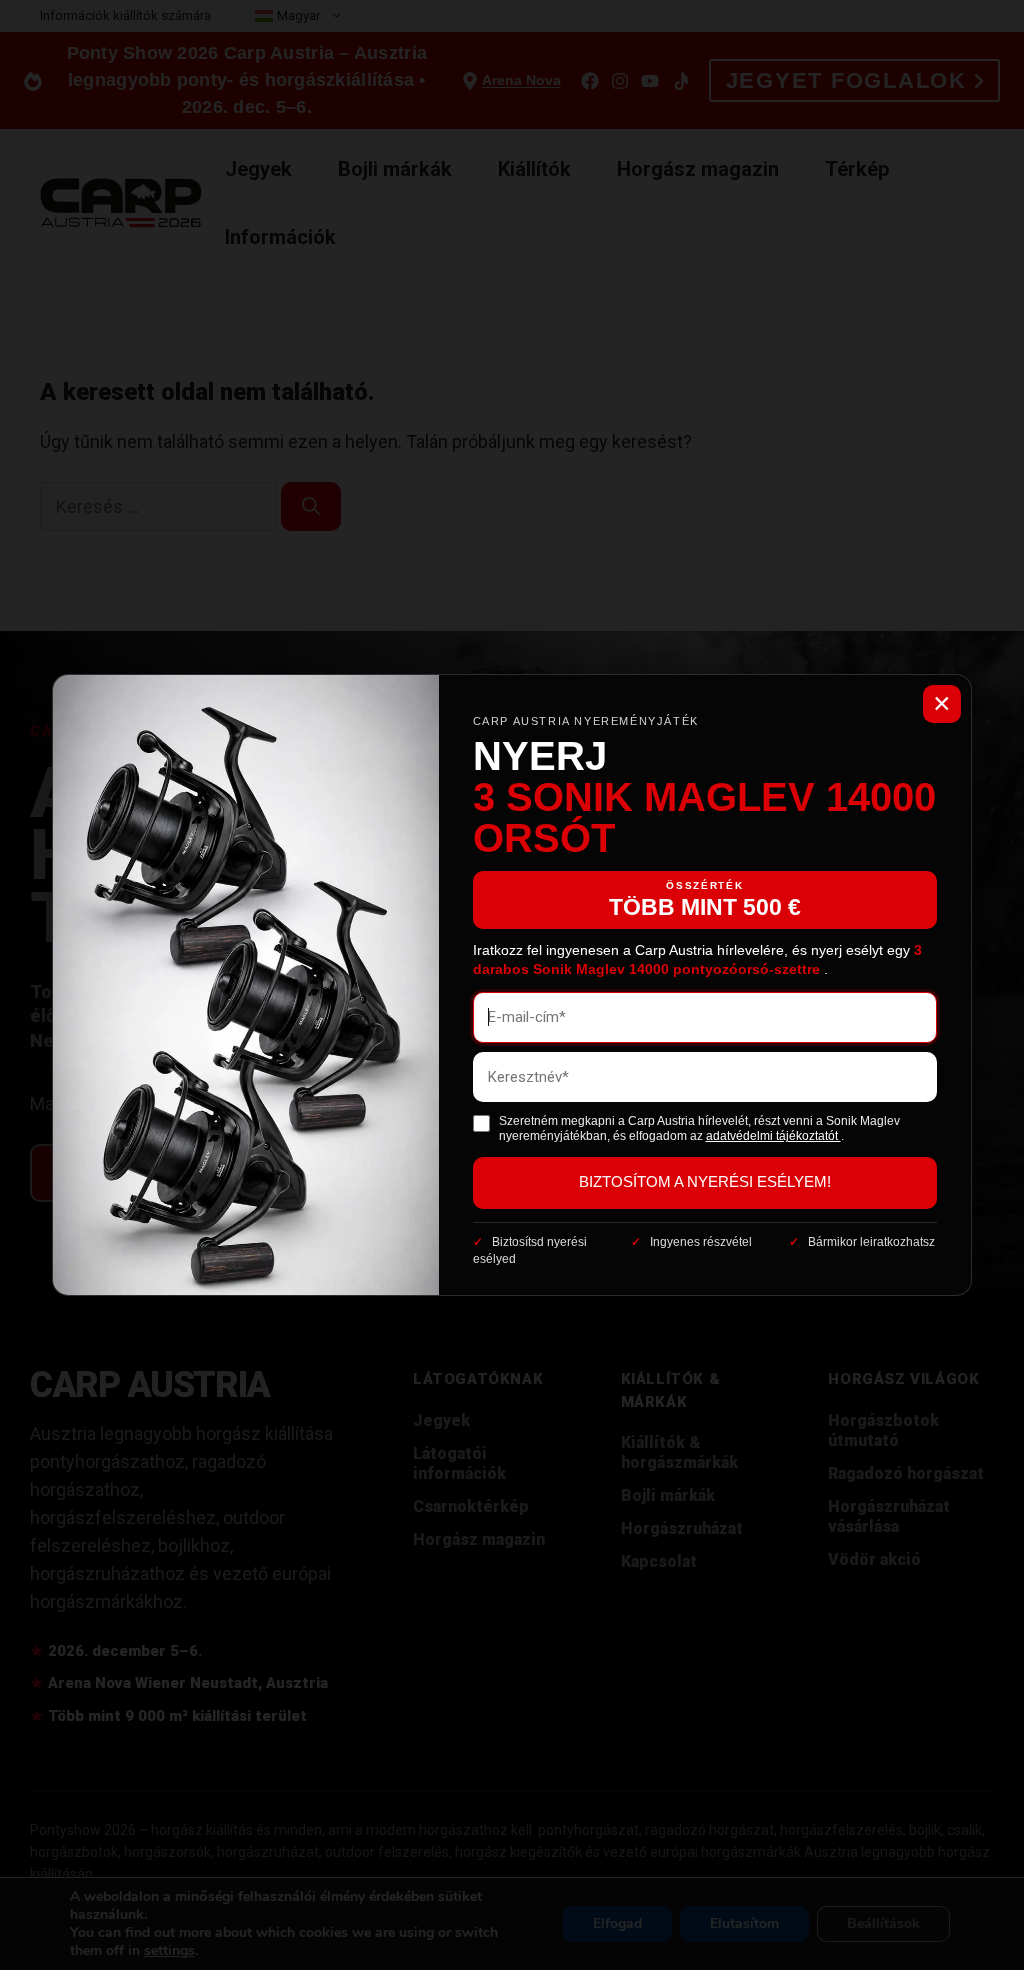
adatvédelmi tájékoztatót (773, 1136)
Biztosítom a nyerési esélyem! (705, 1182)
